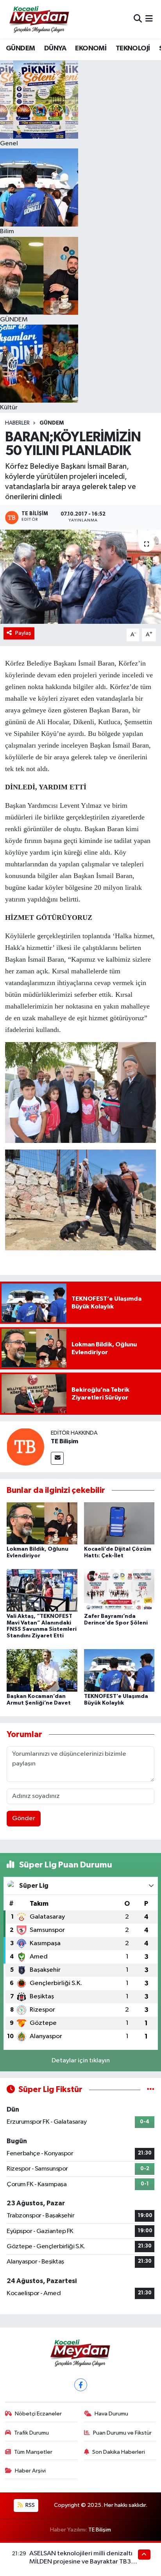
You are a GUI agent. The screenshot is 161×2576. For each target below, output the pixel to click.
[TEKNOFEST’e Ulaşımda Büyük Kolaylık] (119, 1670)
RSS (30, 2505)
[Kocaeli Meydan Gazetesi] (40, 19)
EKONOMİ (91, 48)
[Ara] (138, 19)
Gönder (24, 1818)
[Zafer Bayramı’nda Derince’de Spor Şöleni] (119, 1590)
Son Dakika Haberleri (119, 2452)
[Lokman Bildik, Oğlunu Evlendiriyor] (42, 1523)
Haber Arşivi (30, 2471)
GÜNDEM (20, 48)
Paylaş (23, 633)
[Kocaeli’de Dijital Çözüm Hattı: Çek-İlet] (119, 1523)
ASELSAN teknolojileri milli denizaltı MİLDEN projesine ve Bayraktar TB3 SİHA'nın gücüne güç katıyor (81, 2562)
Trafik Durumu (31, 2433)
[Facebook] (81, 2385)
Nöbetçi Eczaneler (38, 2414)
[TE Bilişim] (25, 1447)
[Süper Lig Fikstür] (151, 2090)
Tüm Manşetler (33, 2452)
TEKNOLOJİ (133, 48)
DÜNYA (55, 48)
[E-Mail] (57, 1458)
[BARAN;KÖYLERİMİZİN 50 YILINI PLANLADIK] (80, 577)
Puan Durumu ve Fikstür (122, 2433)
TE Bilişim (64, 1441)
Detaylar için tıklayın (81, 2061)
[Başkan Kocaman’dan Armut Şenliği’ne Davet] (42, 1670)
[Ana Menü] (149, 19)
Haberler (17, 423)
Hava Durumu (111, 2414)
